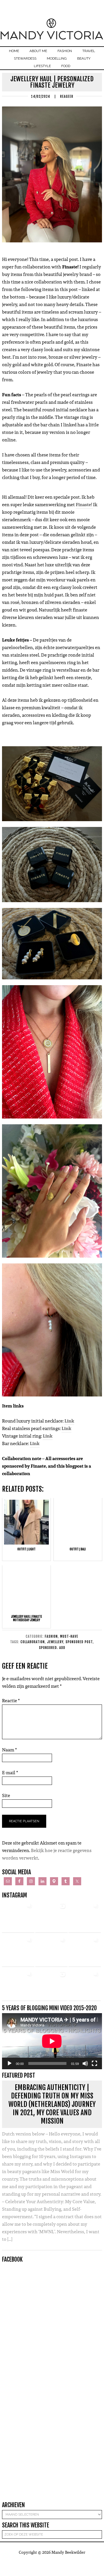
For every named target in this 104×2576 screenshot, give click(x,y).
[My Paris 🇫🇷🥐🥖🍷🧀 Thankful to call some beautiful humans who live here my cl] (18, 1985)
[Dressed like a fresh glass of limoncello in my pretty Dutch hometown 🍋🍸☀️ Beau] (18, 1917)
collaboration (33, 1642)
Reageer (67, 96)
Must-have (69, 1636)
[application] (52, 2041)
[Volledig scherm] (94, 2063)
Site (6, 1795)
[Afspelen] (10, 2063)
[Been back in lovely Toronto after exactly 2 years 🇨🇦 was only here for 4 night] (51, 1951)
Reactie (11, 1701)
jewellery (55, 1642)
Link (48, 1436)
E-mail (10, 1773)
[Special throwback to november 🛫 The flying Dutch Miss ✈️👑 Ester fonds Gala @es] (85, 1917)
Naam (10, 1750)
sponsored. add (52, 1648)
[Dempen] (85, 2063)
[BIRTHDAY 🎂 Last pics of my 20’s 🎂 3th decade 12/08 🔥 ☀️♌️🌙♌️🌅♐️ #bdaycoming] (85, 1951)
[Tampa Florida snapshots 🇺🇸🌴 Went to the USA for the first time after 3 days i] (85, 1985)
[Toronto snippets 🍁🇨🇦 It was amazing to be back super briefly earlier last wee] (18, 1951)
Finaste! (84, 505)
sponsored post (79, 1642)
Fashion (51, 1636)
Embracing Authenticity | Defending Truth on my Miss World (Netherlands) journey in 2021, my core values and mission (52, 2104)
